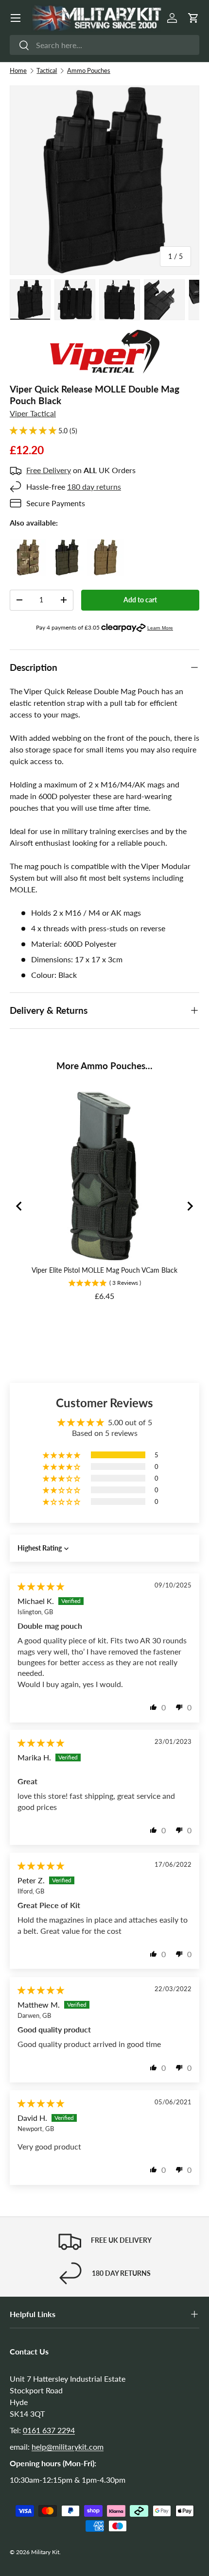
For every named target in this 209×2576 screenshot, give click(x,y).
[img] (41, 1586)
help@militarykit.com (68, 2447)
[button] (193, 18)
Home (18, 70)
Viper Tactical (33, 413)
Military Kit (45, 2552)
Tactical (47, 70)
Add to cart (140, 600)
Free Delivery (49, 470)
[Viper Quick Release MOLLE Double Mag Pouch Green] (67, 545)
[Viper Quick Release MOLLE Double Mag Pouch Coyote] (106, 545)
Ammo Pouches (89, 70)
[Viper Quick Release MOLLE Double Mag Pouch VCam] (28, 545)
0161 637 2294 (49, 2430)
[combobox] (104, 45)
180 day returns (94, 486)
